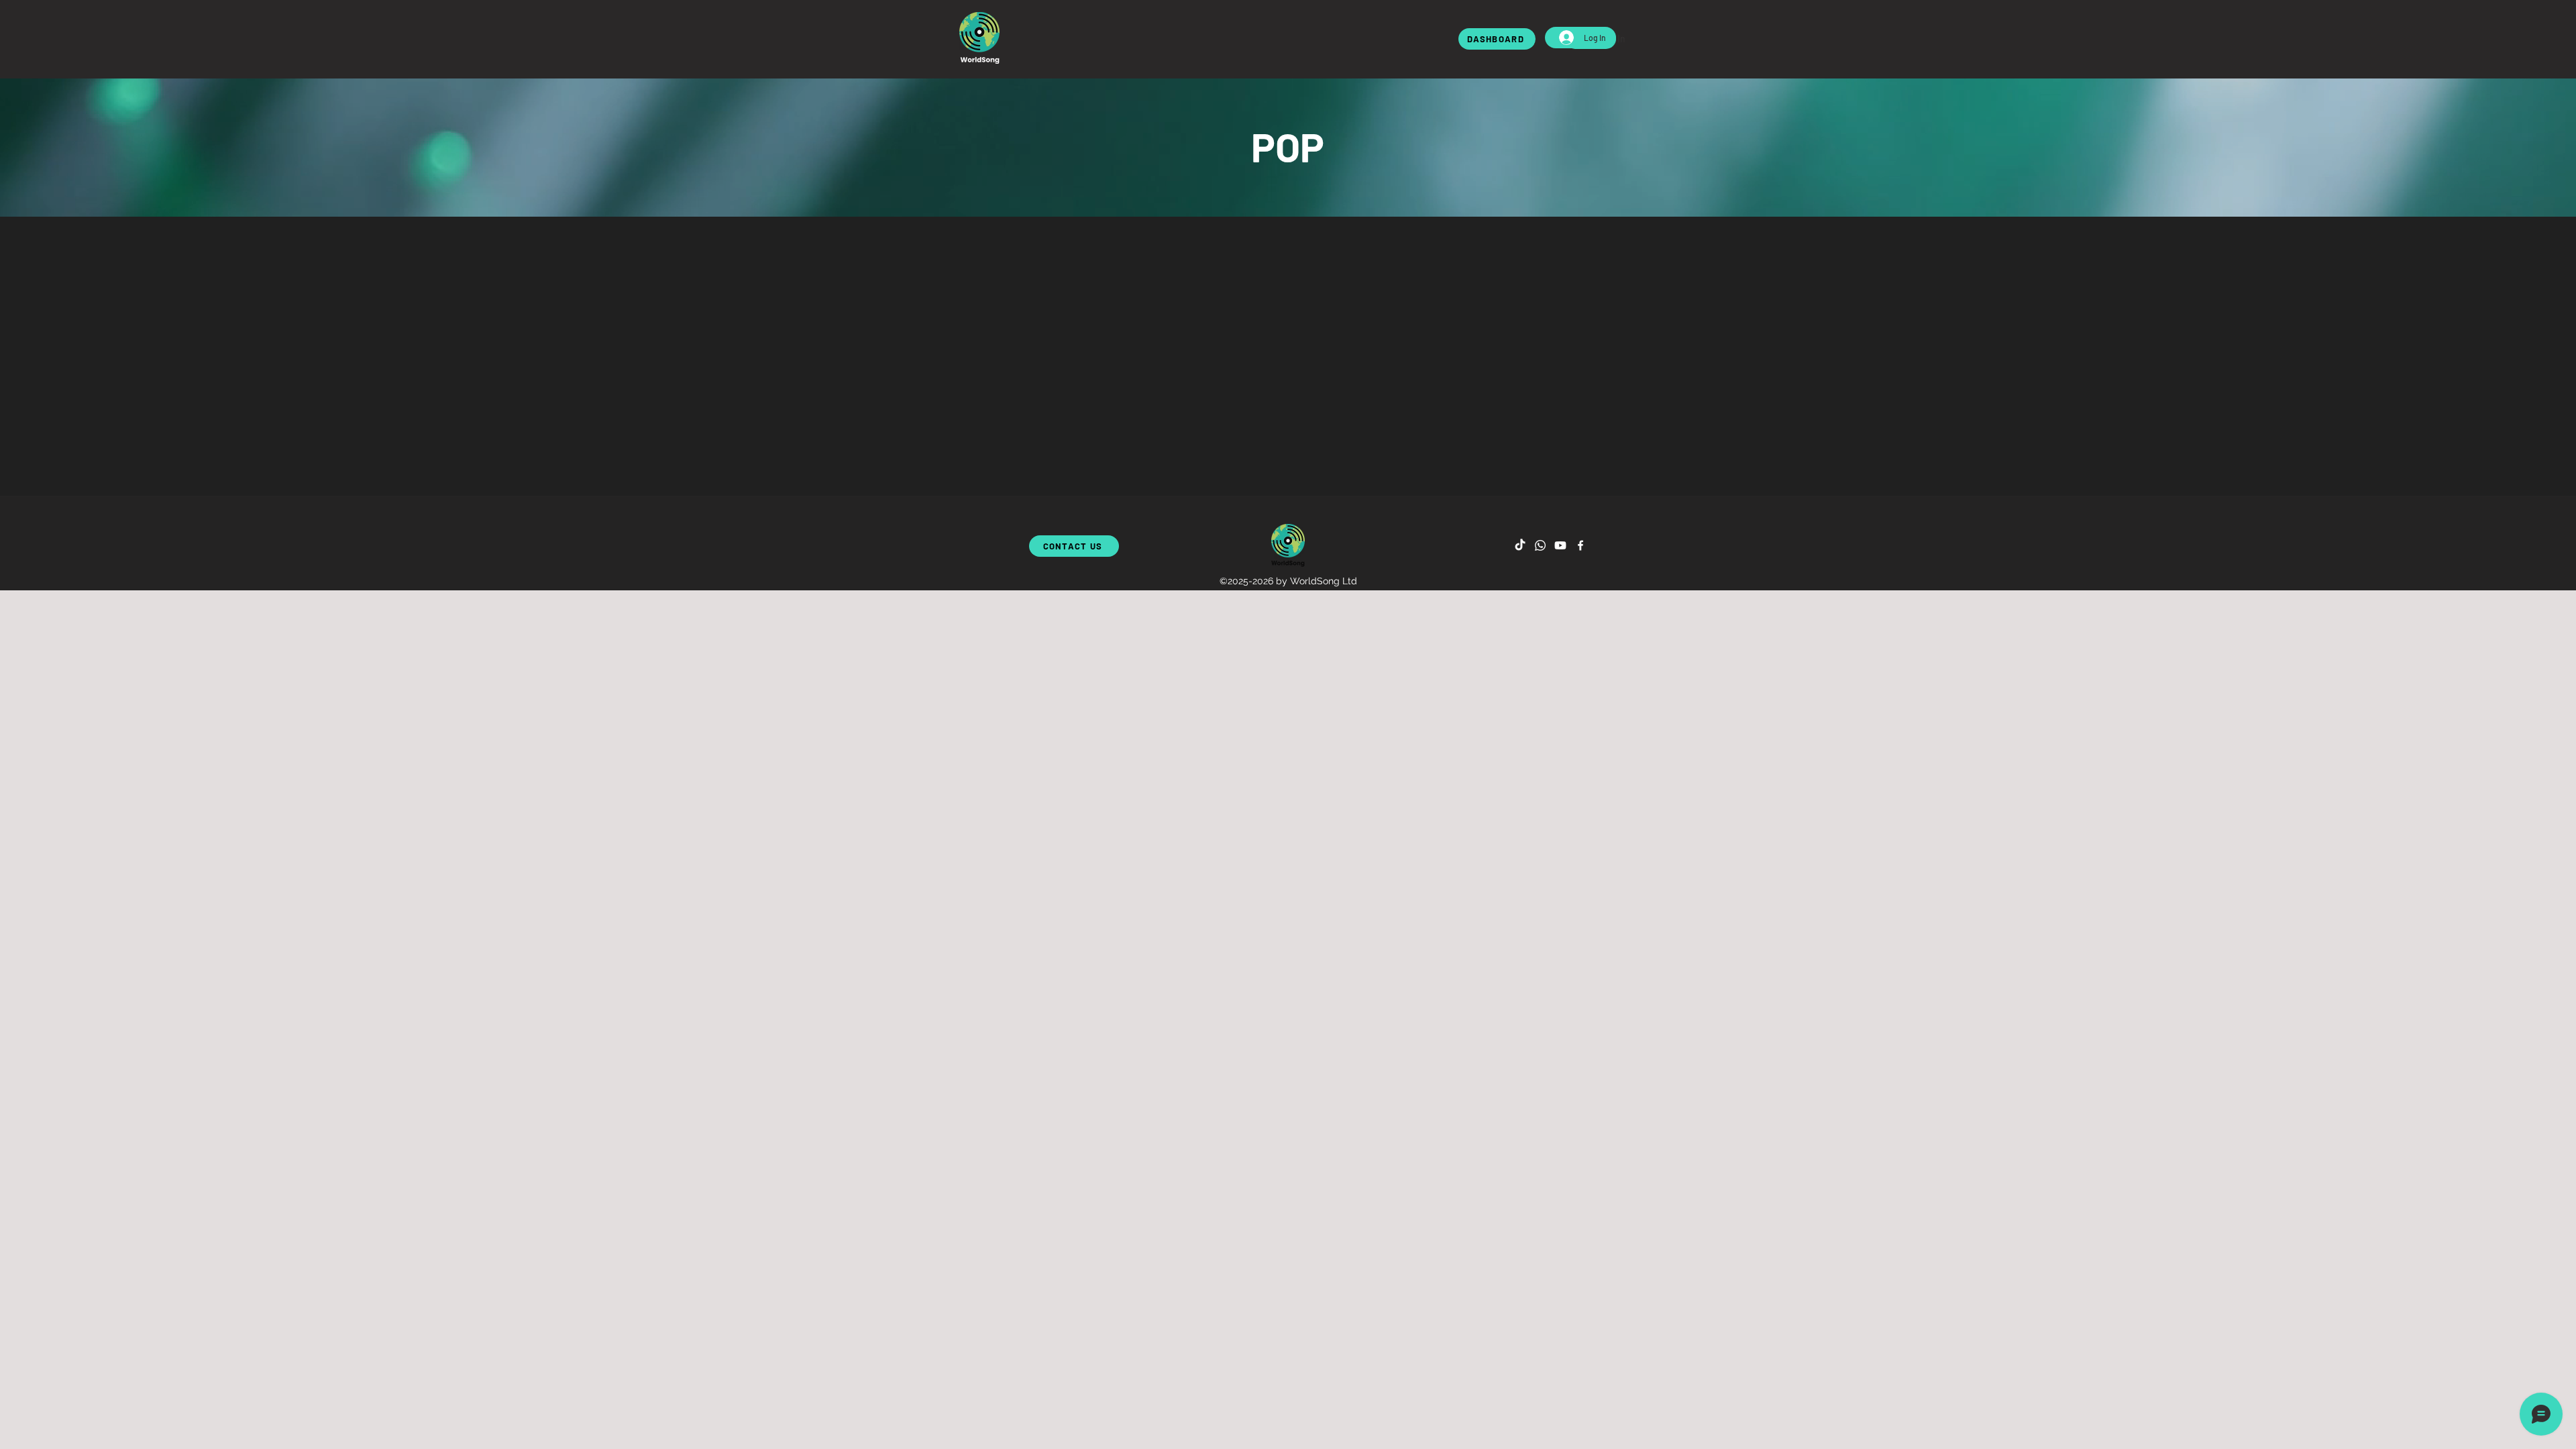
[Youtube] (1560, 545)
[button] (979, 38)
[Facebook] (1580, 545)
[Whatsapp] (1540, 545)
